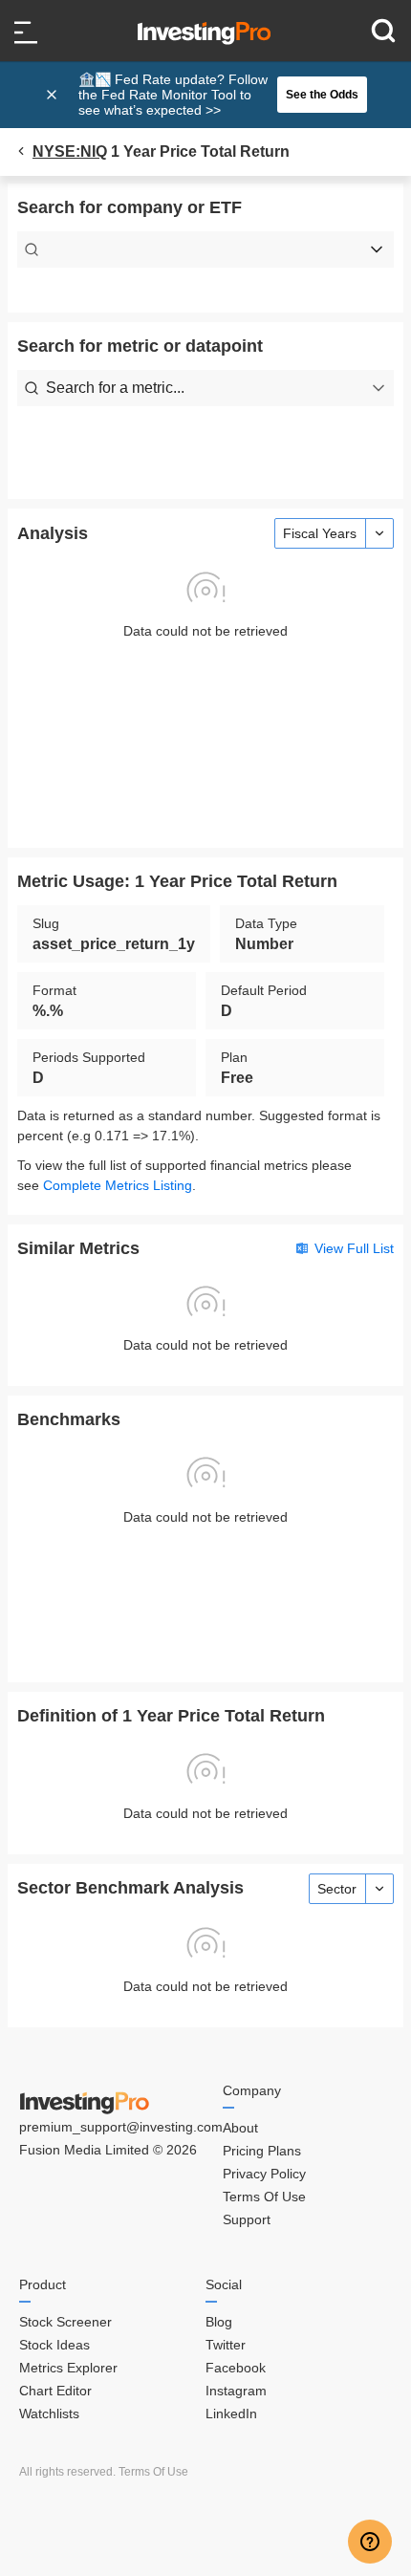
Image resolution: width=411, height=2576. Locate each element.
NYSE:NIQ (70, 152)
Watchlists (49, 2414)
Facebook (236, 2368)
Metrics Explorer (68, 2368)
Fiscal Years (320, 533)
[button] (215, 95)
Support (247, 2219)
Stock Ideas (54, 2345)
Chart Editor (55, 2391)
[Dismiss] (54, 95)
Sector (337, 1889)
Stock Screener (65, 2322)
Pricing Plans (262, 2151)
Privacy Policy (264, 2174)
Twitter (226, 2345)
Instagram (236, 2391)
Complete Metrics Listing (118, 1185)
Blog (219, 2322)
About (240, 2128)
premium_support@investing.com (121, 2127)
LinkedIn (231, 2414)
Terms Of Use (264, 2197)
